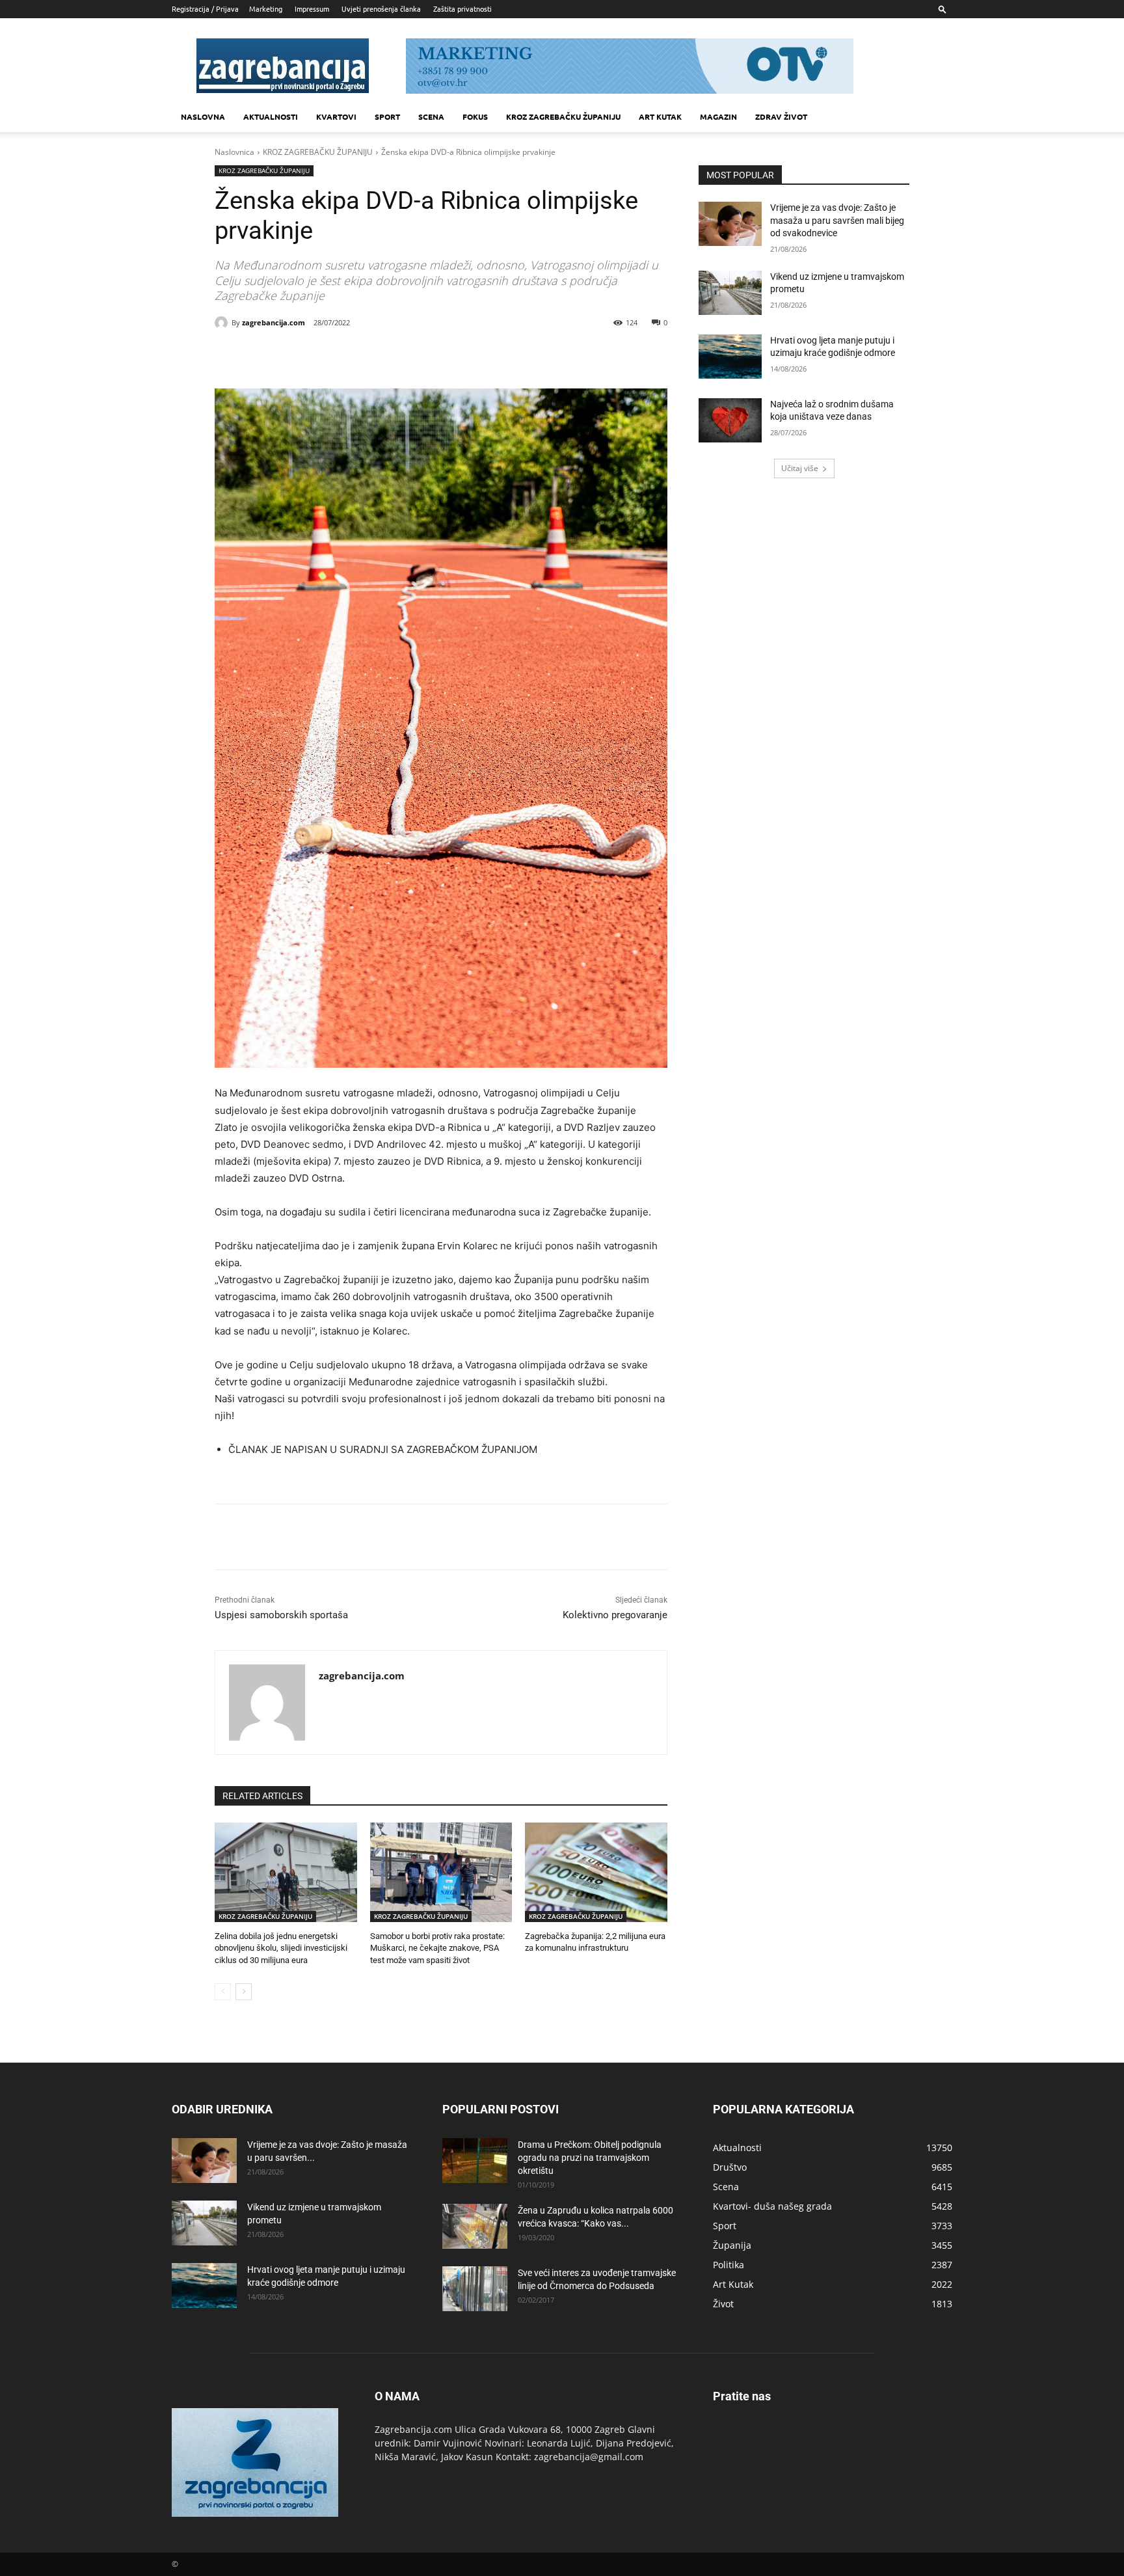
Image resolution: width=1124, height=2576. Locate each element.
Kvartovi (336, 116)
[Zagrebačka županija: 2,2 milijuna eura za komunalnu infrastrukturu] (596, 1872)
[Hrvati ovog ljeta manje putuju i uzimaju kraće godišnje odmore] (730, 357)
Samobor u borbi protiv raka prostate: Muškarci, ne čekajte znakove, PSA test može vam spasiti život (437, 1948)
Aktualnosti (271, 116)
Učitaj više (800, 468)
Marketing (266, 8)
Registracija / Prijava (205, 8)
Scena (431, 116)
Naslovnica (234, 152)
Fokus (475, 116)
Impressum (312, 8)
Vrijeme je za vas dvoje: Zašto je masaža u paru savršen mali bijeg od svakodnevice (837, 220)
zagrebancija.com (274, 322)
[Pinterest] (362, 356)
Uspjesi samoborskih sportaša (281, 1615)
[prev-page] (223, 1992)
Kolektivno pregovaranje (615, 1615)
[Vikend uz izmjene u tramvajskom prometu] (730, 293)
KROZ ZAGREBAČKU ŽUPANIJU (563, 116)
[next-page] (244, 1992)
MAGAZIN (718, 116)
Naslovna (203, 116)
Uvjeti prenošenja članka (381, 8)
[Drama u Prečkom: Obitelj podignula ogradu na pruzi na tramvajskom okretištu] (475, 2161)
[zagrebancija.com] (223, 323)
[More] (422, 356)
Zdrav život (781, 116)
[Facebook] (302, 356)
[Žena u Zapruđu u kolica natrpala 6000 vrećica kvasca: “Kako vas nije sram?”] (475, 2226)
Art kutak (660, 116)
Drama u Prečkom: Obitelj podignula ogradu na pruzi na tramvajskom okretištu (590, 2158)
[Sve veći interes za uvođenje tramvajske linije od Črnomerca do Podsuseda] (475, 2289)
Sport (387, 116)
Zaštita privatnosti (462, 8)
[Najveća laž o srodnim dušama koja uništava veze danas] (730, 420)
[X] (332, 356)
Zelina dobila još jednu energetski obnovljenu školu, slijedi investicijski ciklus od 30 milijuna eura (281, 1948)
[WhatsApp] (392, 356)
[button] (943, 9)
